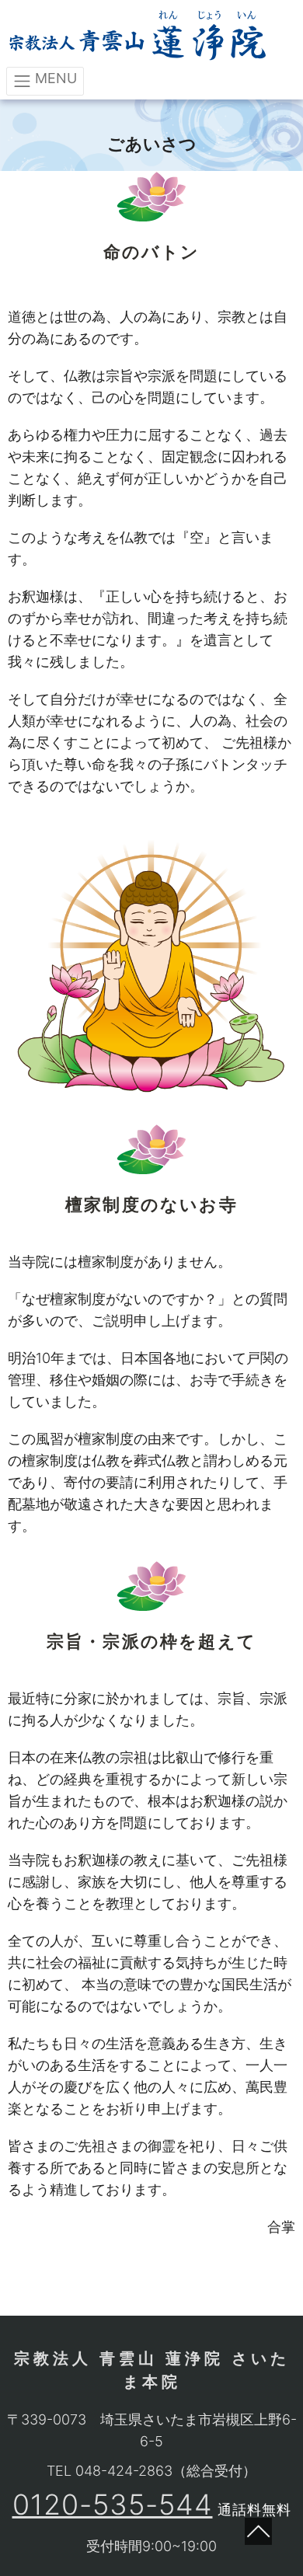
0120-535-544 (113, 2505)
